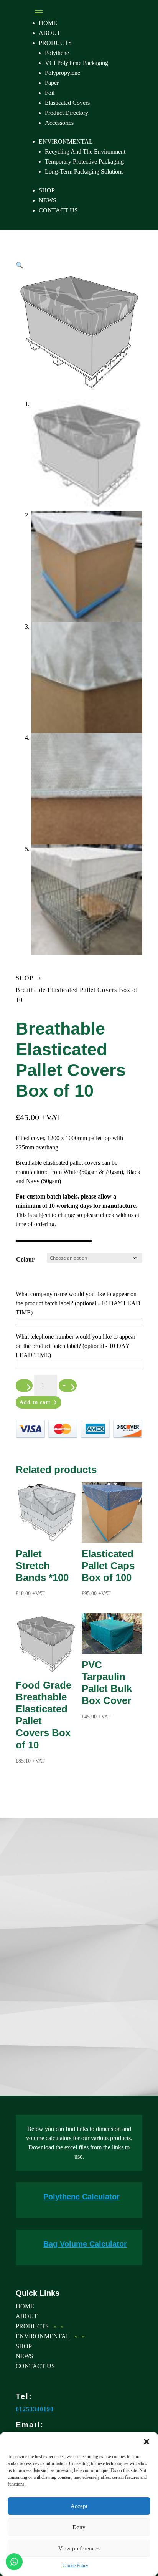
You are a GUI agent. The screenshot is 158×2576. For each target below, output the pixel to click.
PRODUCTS (55, 43)
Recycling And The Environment (85, 151)
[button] (146, 2442)
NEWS (48, 200)
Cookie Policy (75, 2566)
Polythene (57, 53)
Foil (50, 93)
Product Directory (67, 113)
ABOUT (50, 33)
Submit (118, 2059)
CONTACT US (58, 210)
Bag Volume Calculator (85, 2244)
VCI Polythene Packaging (77, 63)
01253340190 (35, 2409)
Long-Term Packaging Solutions (84, 171)
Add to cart (35, 1402)
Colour (25, 1259)
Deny (79, 2527)
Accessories (59, 123)
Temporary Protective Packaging (84, 161)
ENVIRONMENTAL (66, 142)
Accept (79, 2506)
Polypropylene (63, 73)
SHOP (47, 190)
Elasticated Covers (67, 103)
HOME (48, 23)
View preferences (79, 2548)
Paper (52, 83)
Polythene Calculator (81, 2197)
